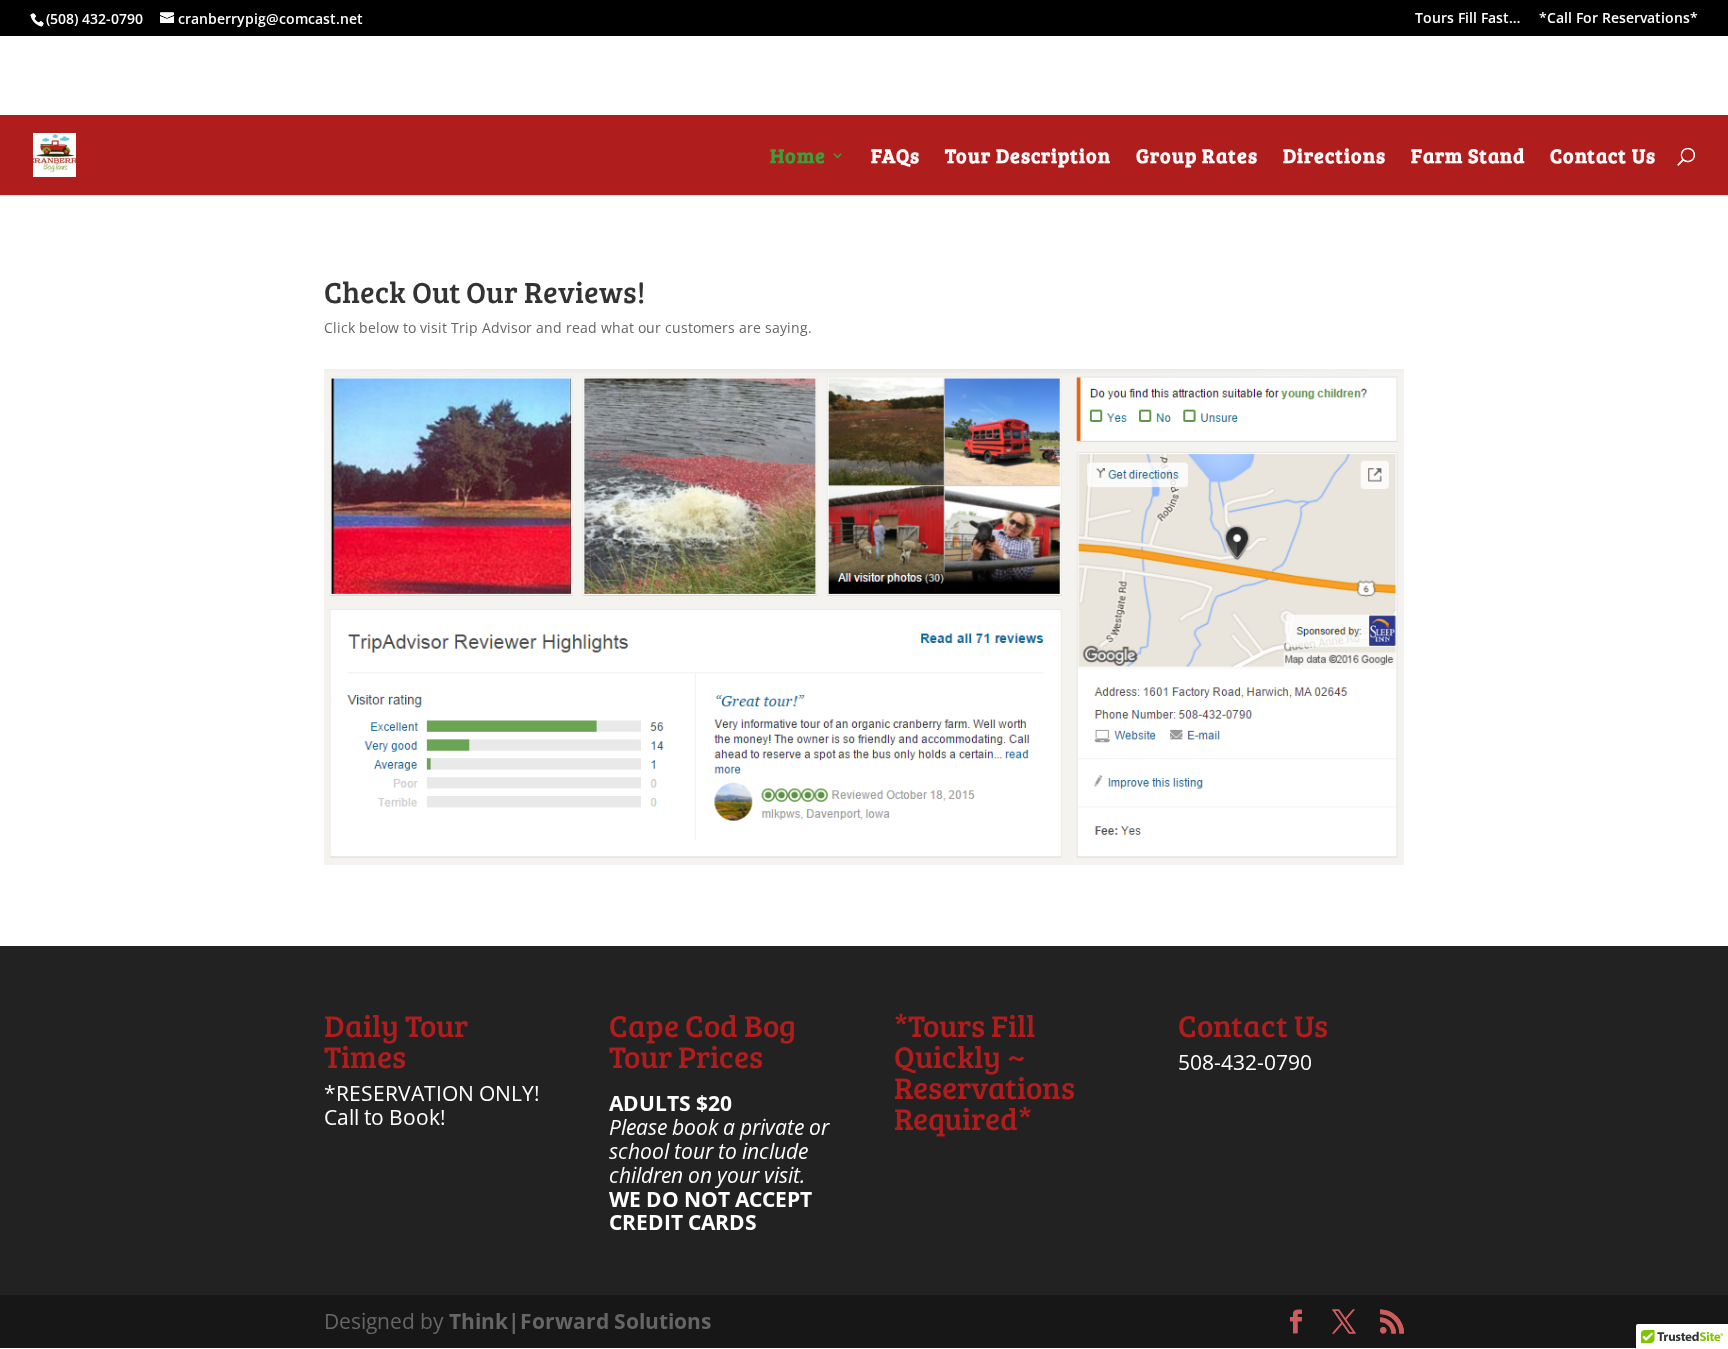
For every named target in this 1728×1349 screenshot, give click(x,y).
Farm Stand (1468, 158)
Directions (1334, 158)
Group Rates (1197, 158)
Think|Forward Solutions (580, 1321)
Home (798, 158)
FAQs (895, 158)
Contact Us (1603, 158)
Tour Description (1028, 158)
